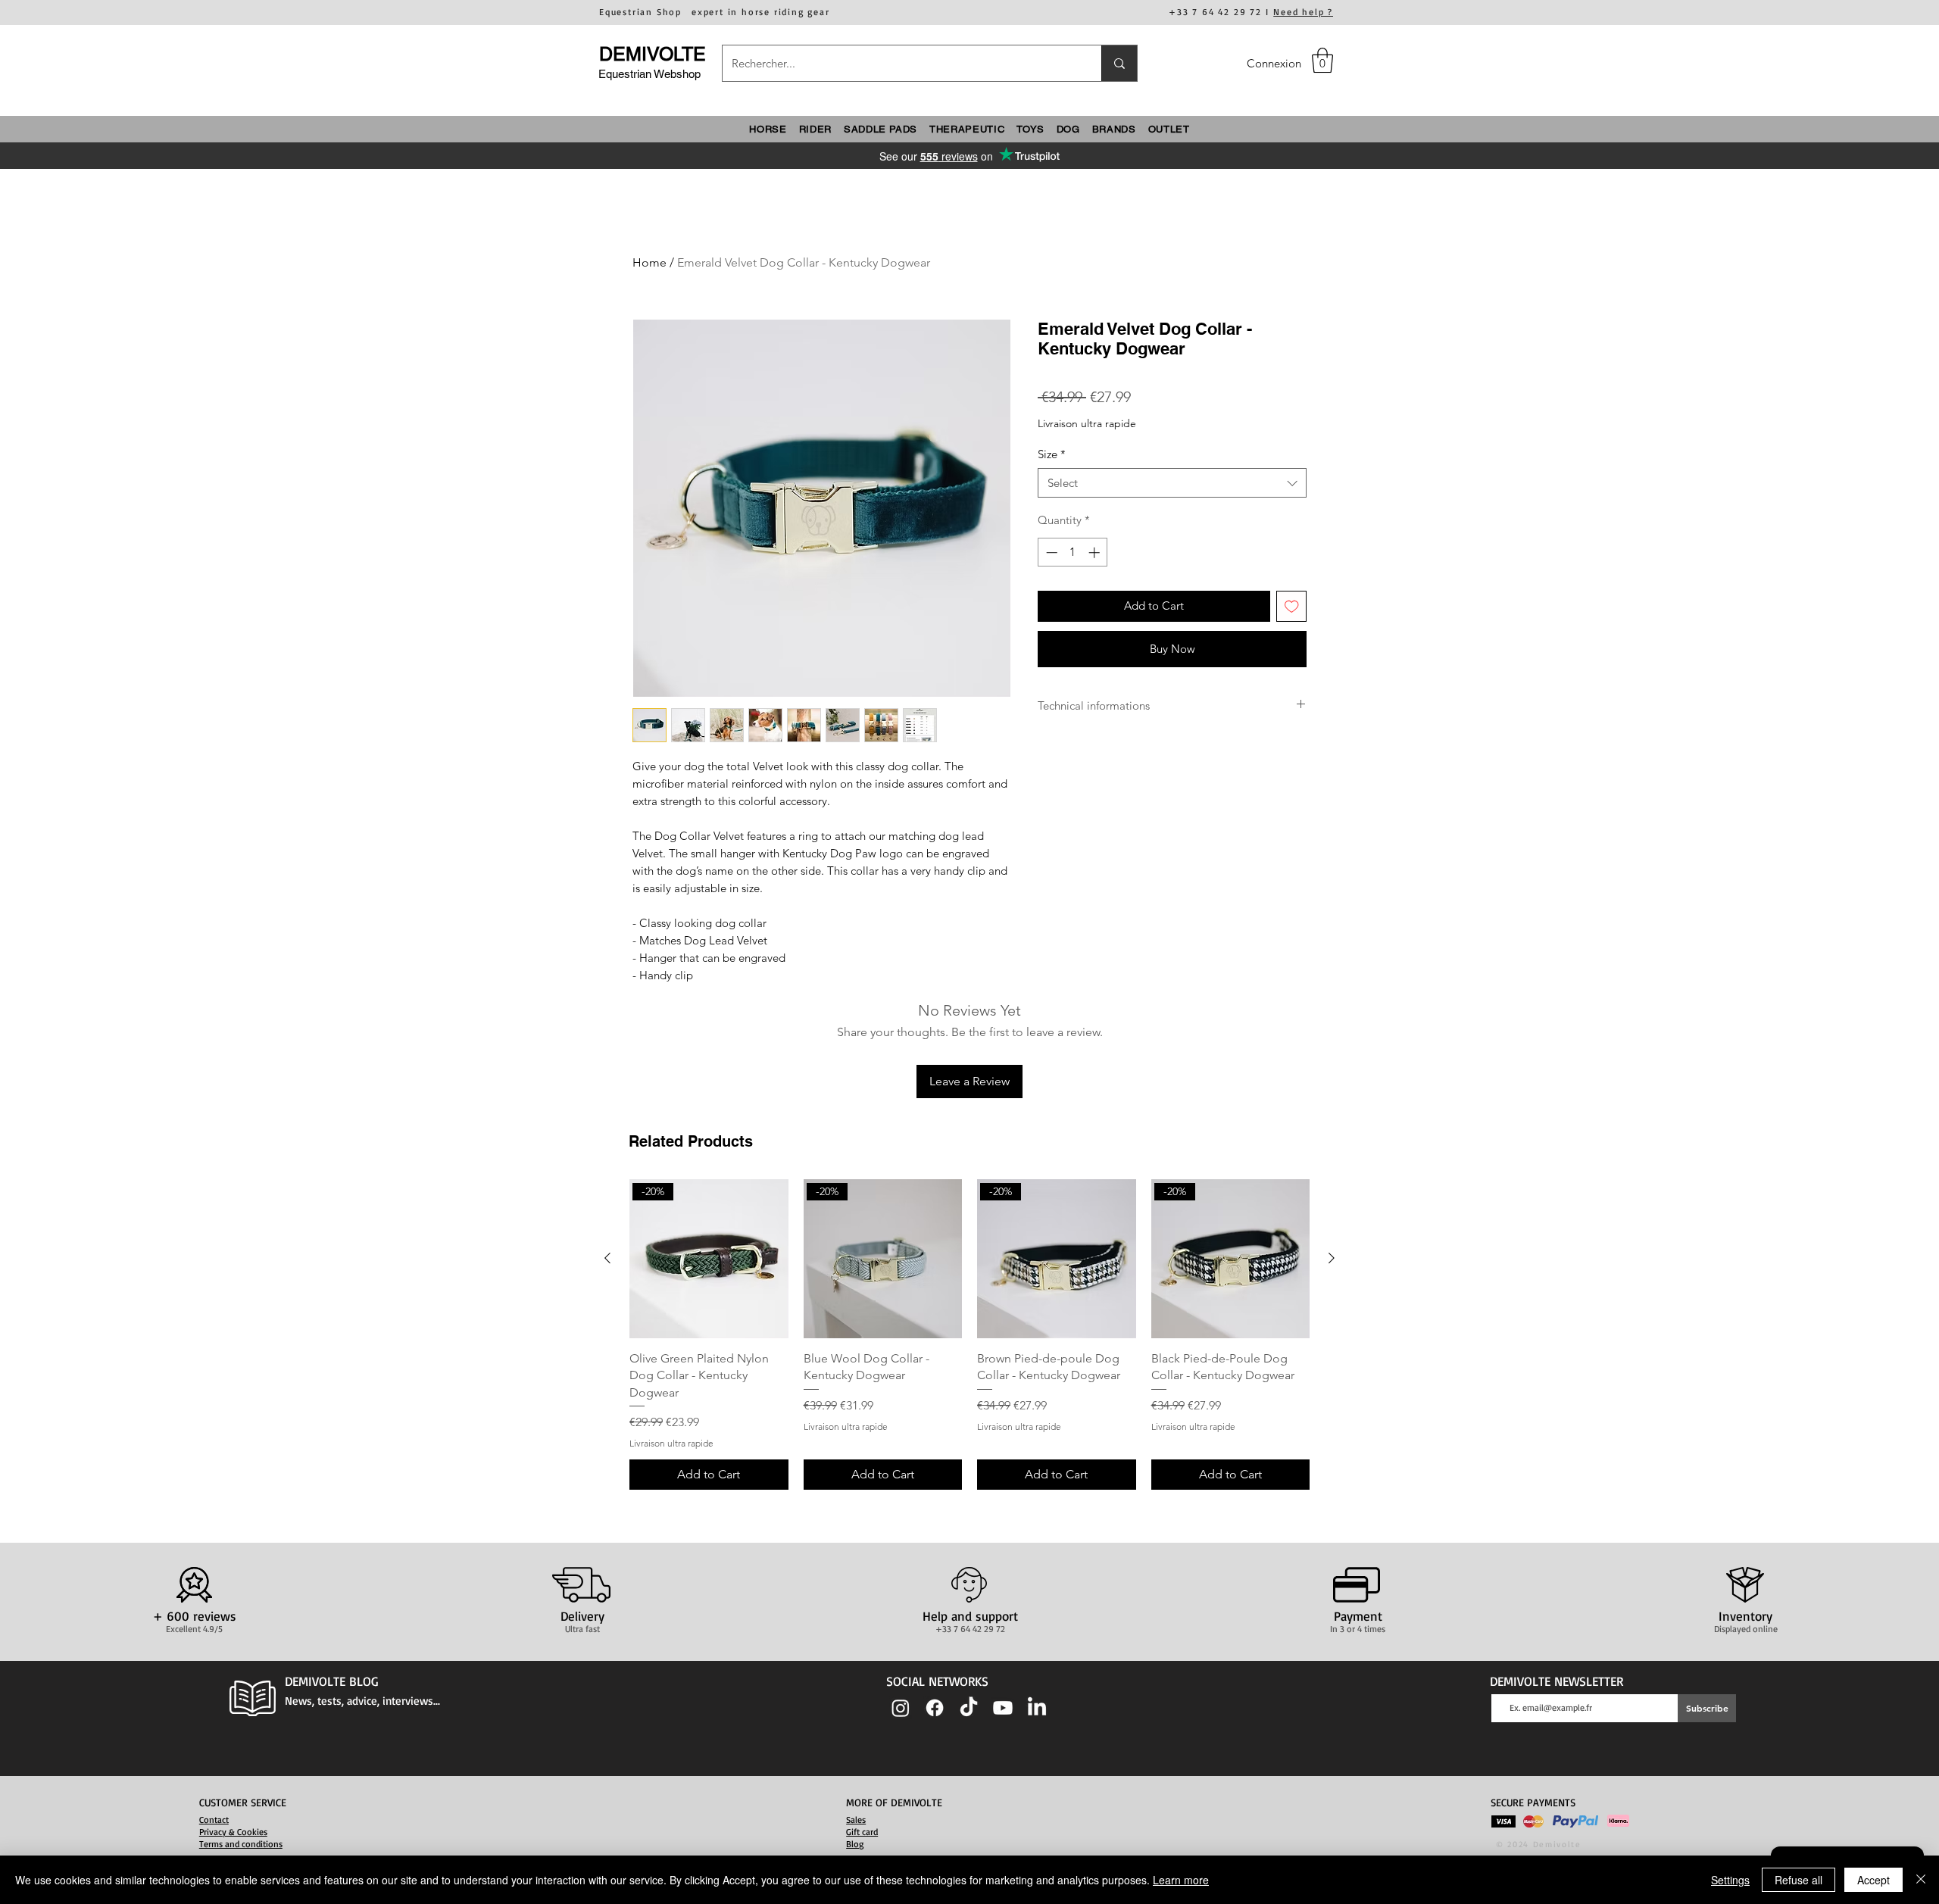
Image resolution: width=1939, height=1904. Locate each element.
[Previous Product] (607, 1258)
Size (1052, 454)
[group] (969, 1334)
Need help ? (1303, 12)
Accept (1873, 1880)
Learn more (1181, 1880)
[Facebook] (935, 1708)
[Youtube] (1003, 1708)
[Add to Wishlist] (1292, 606)
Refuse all (1798, 1880)
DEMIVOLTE (653, 54)
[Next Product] (1332, 1258)
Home (649, 262)
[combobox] (1172, 483)
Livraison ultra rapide (1087, 423)
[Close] (1921, 1880)
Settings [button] (1730, 1880)
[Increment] (1096, 552)
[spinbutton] (1073, 552)
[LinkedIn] (1037, 1708)
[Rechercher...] (1119, 63)
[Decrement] (1050, 552)
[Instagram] (901, 1708)
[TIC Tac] (969, 1708)
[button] (1322, 60)
